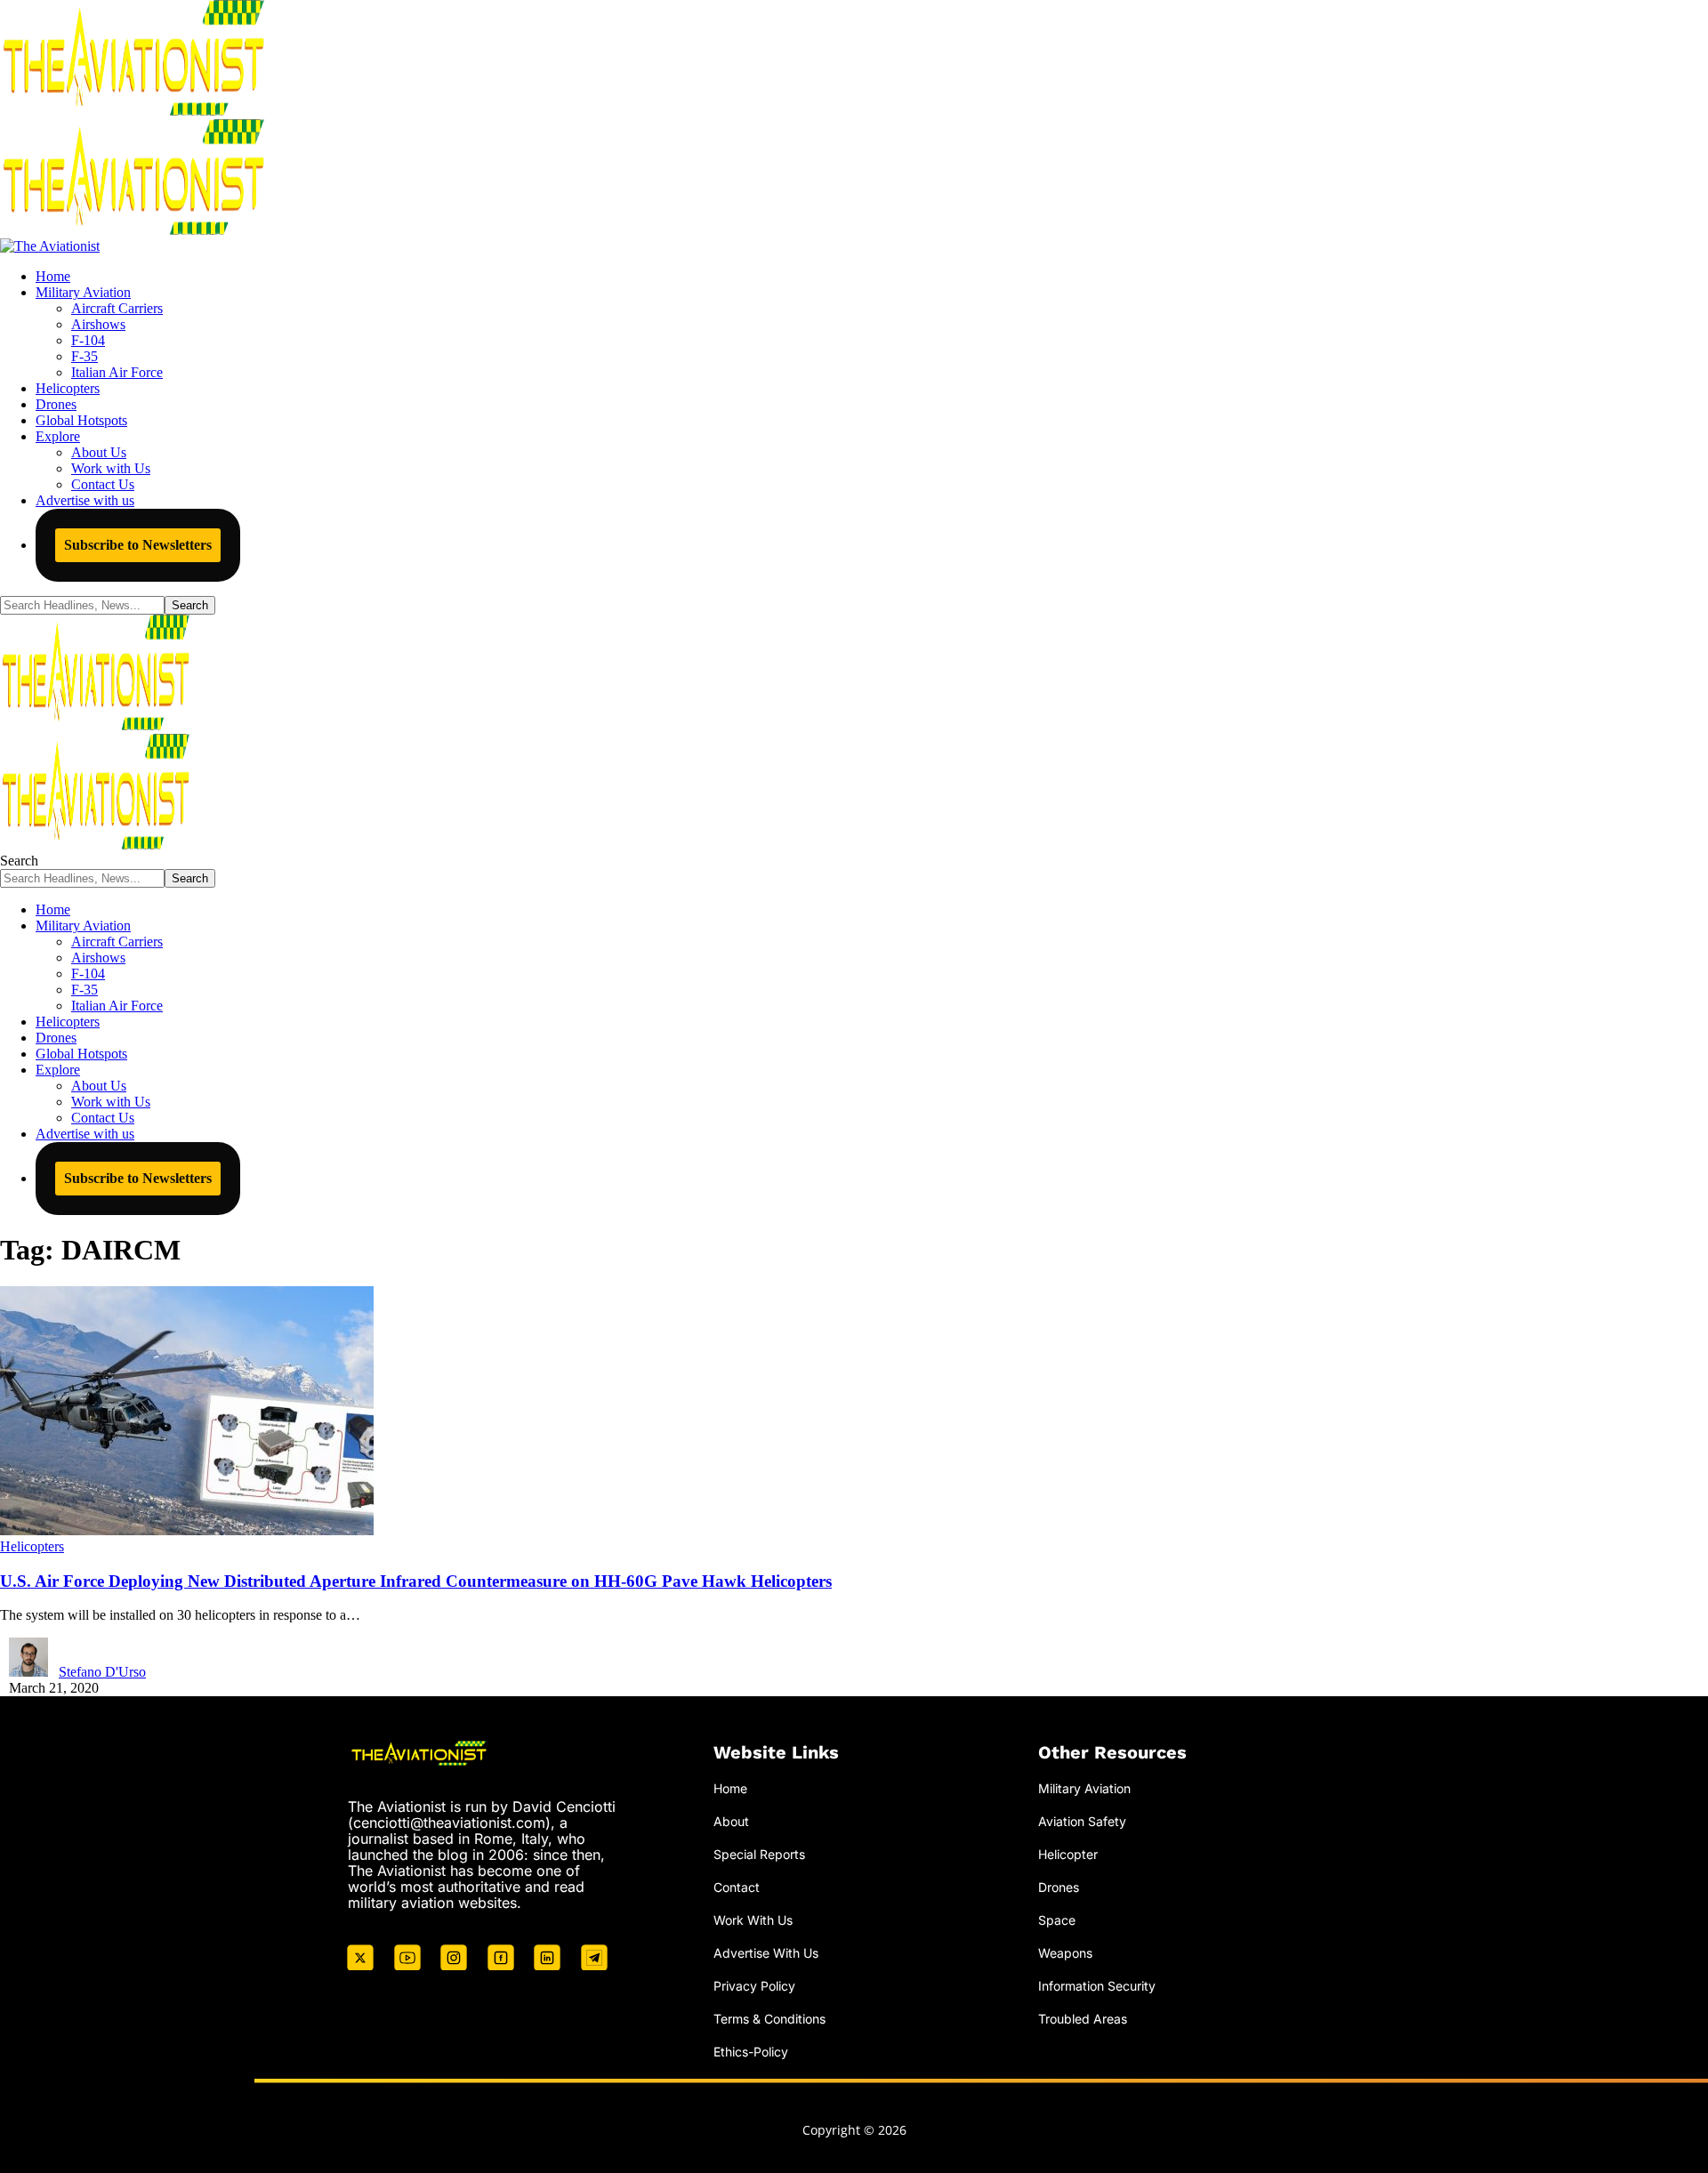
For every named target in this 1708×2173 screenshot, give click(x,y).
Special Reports (759, 1854)
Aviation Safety (1082, 1821)
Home (730, 1788)
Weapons (1065, 1953)
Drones (1059, 1887)
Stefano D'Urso (102, 1672)
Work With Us (753, 1920)
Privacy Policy (754, 1986)
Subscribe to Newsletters (138, 545)
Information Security (1097, 1986)
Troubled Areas (1083, 2019)
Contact (737, 1887)
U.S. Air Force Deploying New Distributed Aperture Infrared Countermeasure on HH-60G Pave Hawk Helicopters (416, 1581)
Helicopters (32, 1546)
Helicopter (1068, 1854)
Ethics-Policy (751, 2052)
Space (1057, 1920)
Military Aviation (1084, 1788)
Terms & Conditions (769, 2019)
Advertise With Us (766, 1953)
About (731, 1821)
